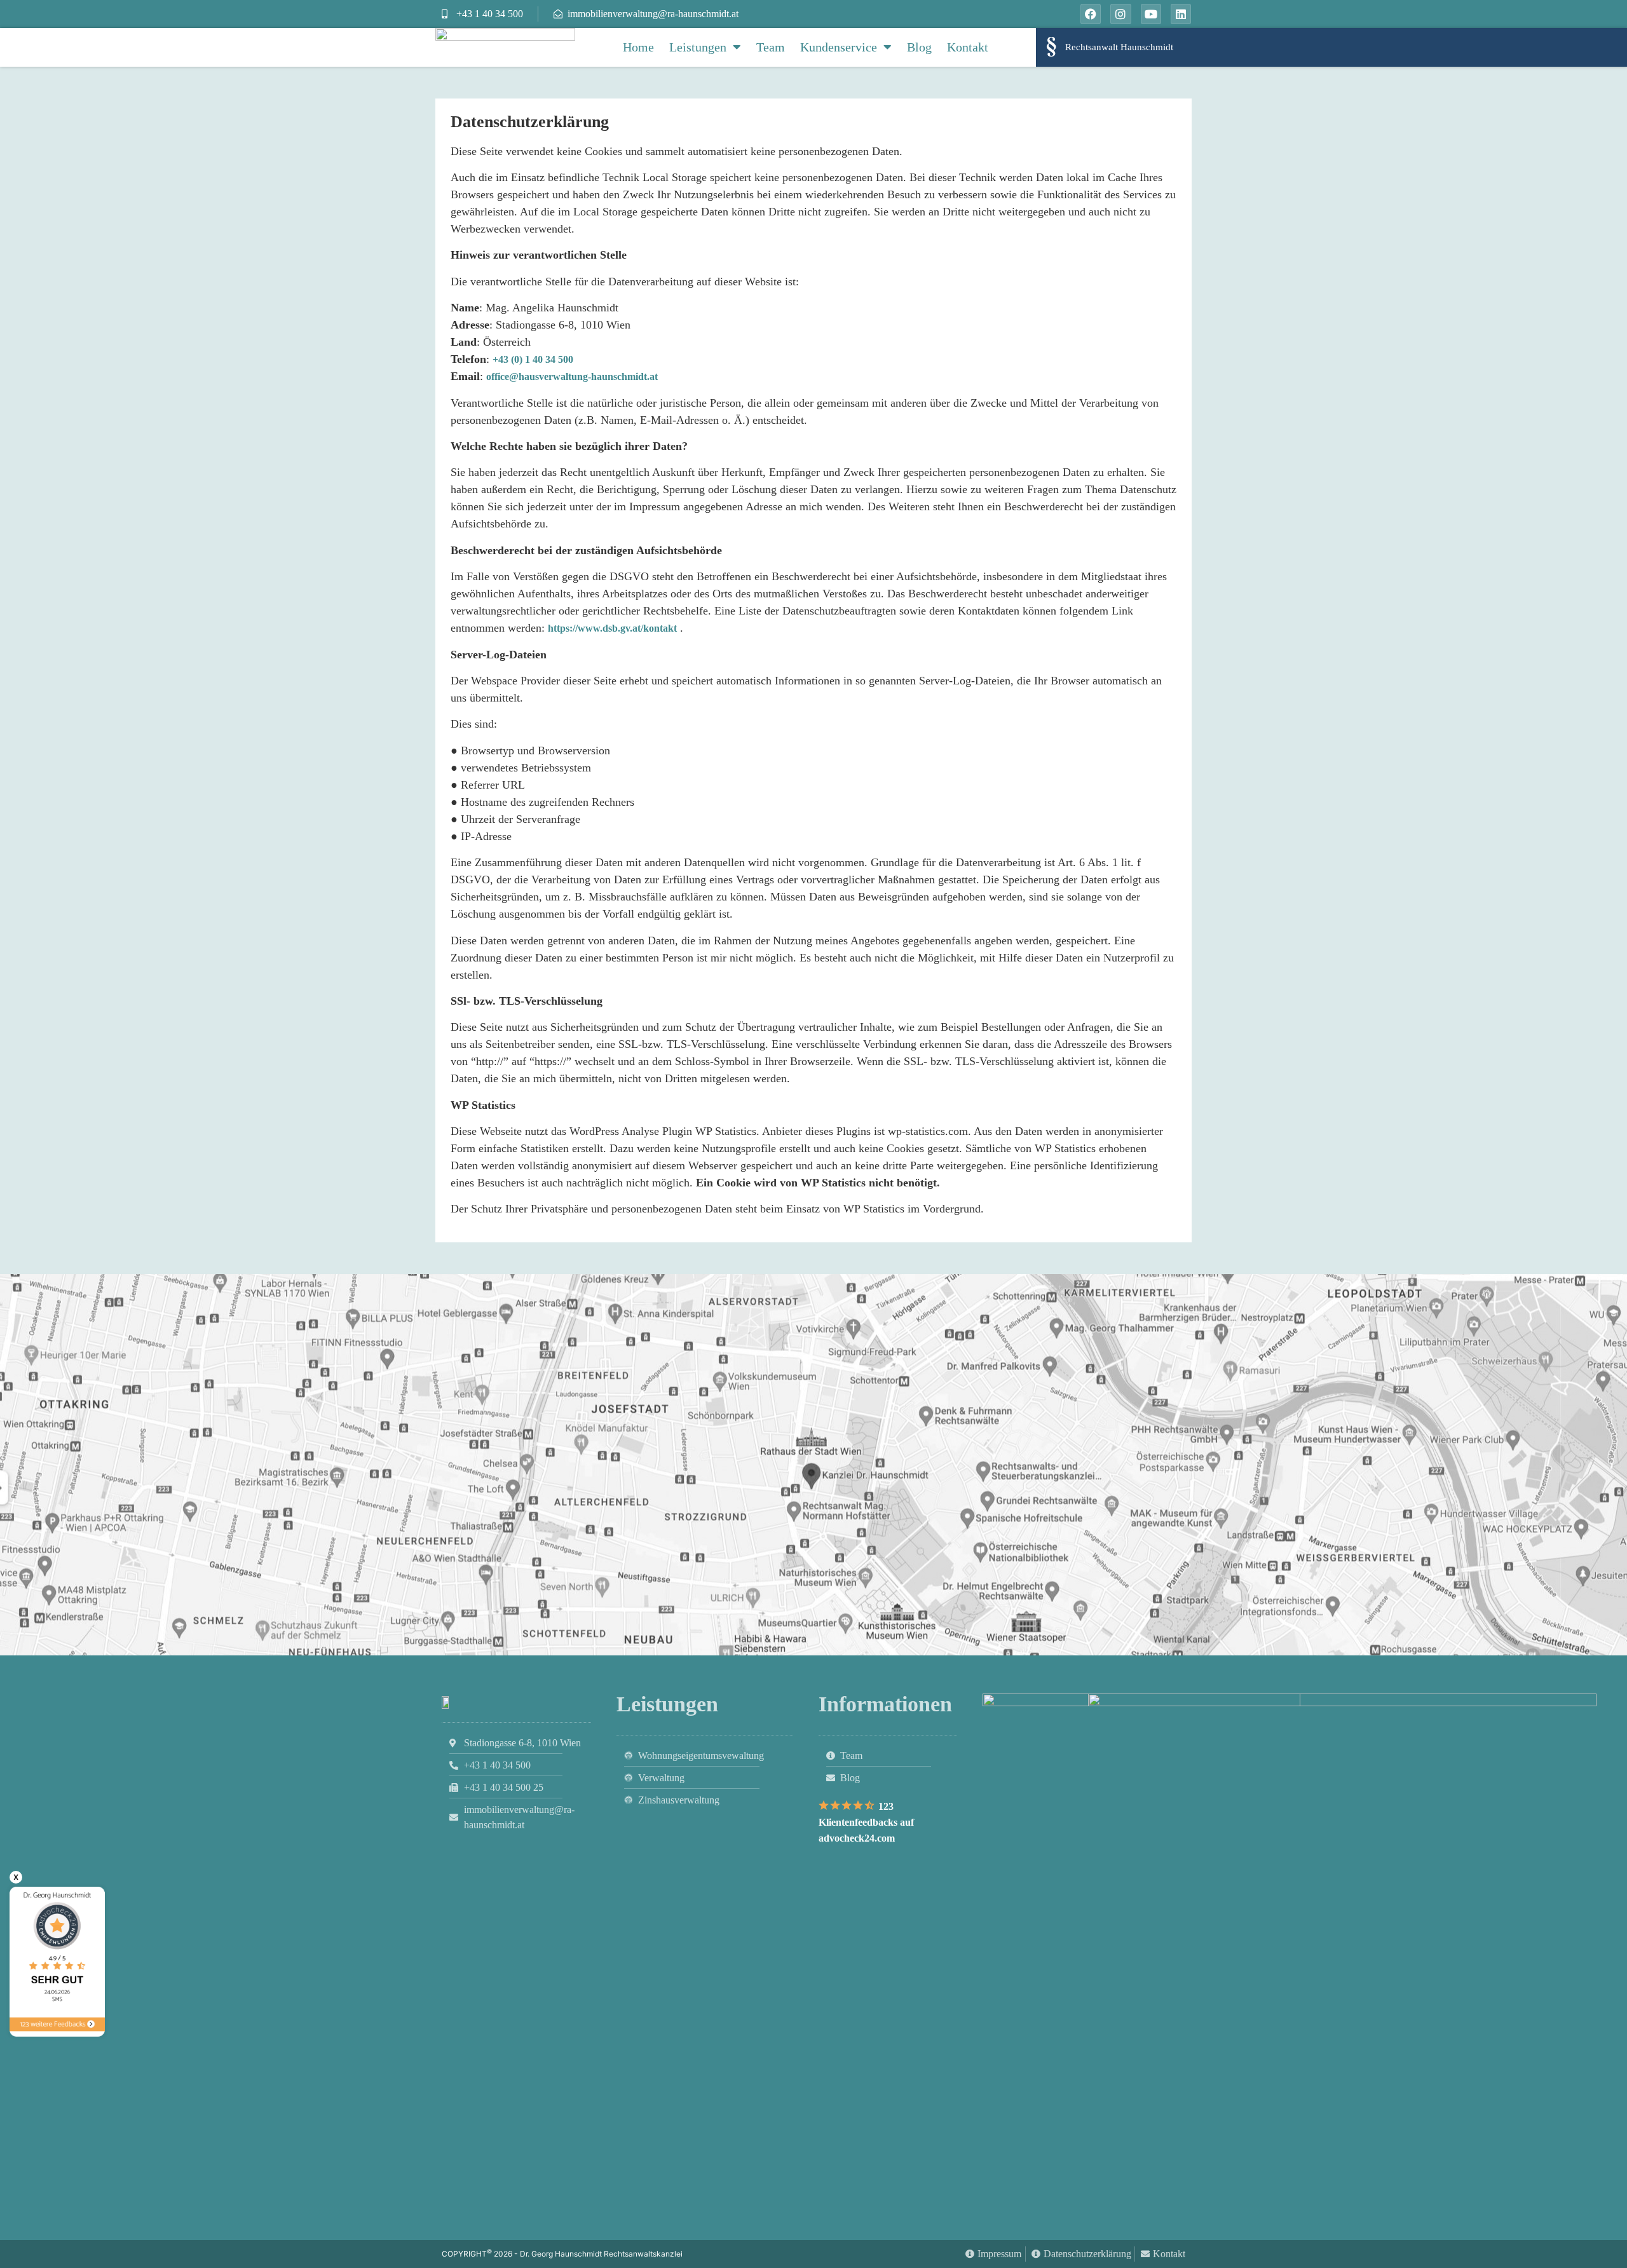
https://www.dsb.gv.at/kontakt (612, 628)
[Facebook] (1091, 14)
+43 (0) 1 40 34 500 (533, 359)
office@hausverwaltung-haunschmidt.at (572, 377)
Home (638, 47)
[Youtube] (1151, 14)
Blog (919, 47)
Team (771, 47)
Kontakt (968, 47)
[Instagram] (1120, 14)
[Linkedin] (1181, 14)
